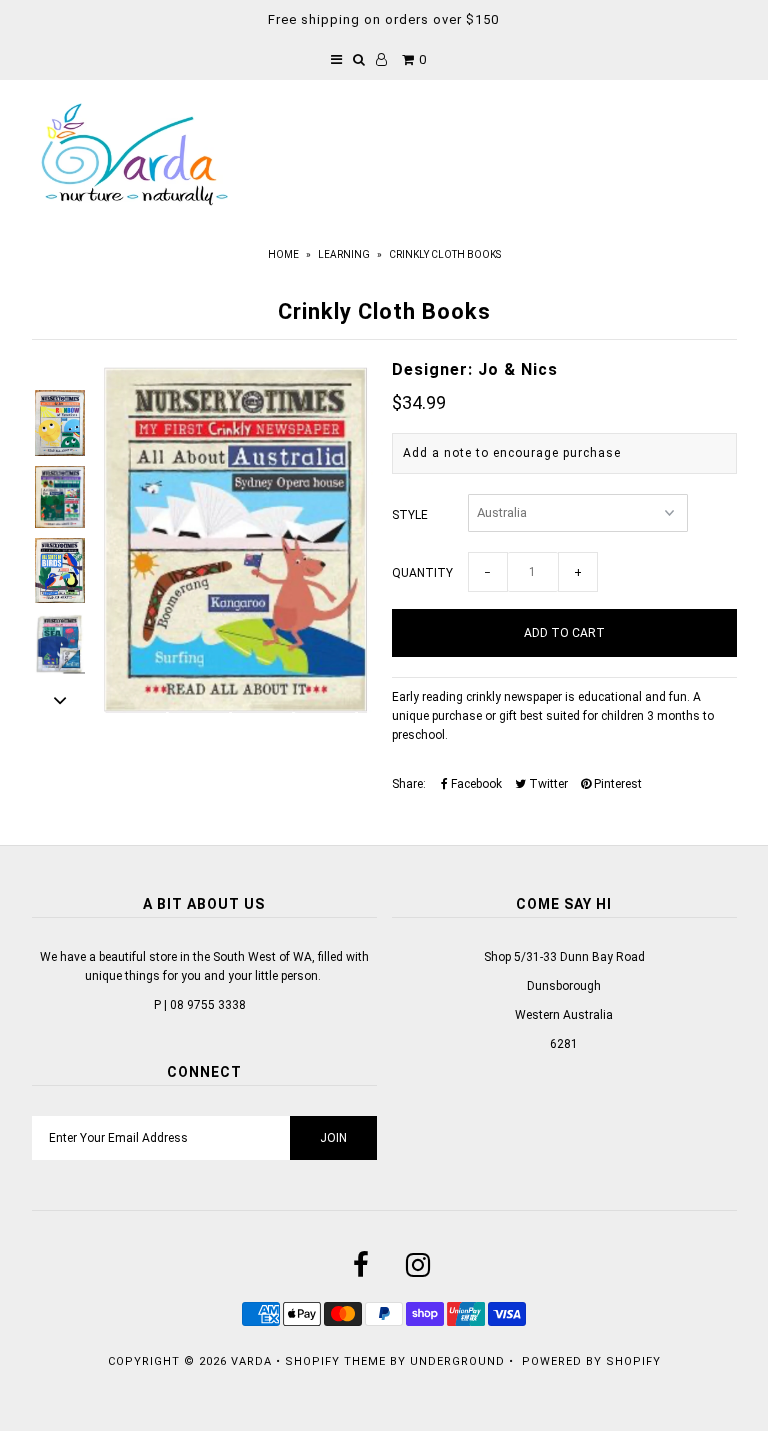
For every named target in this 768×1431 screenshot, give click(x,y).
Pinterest (616, 784)
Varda (251, 1361)
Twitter (547, 784)
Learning (344, 254)
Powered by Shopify (591, 1361)
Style (410, 515)
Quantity (422, 573)
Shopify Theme (335, 1361)
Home (283, 254)
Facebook (475, 784)
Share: (409, 784)
